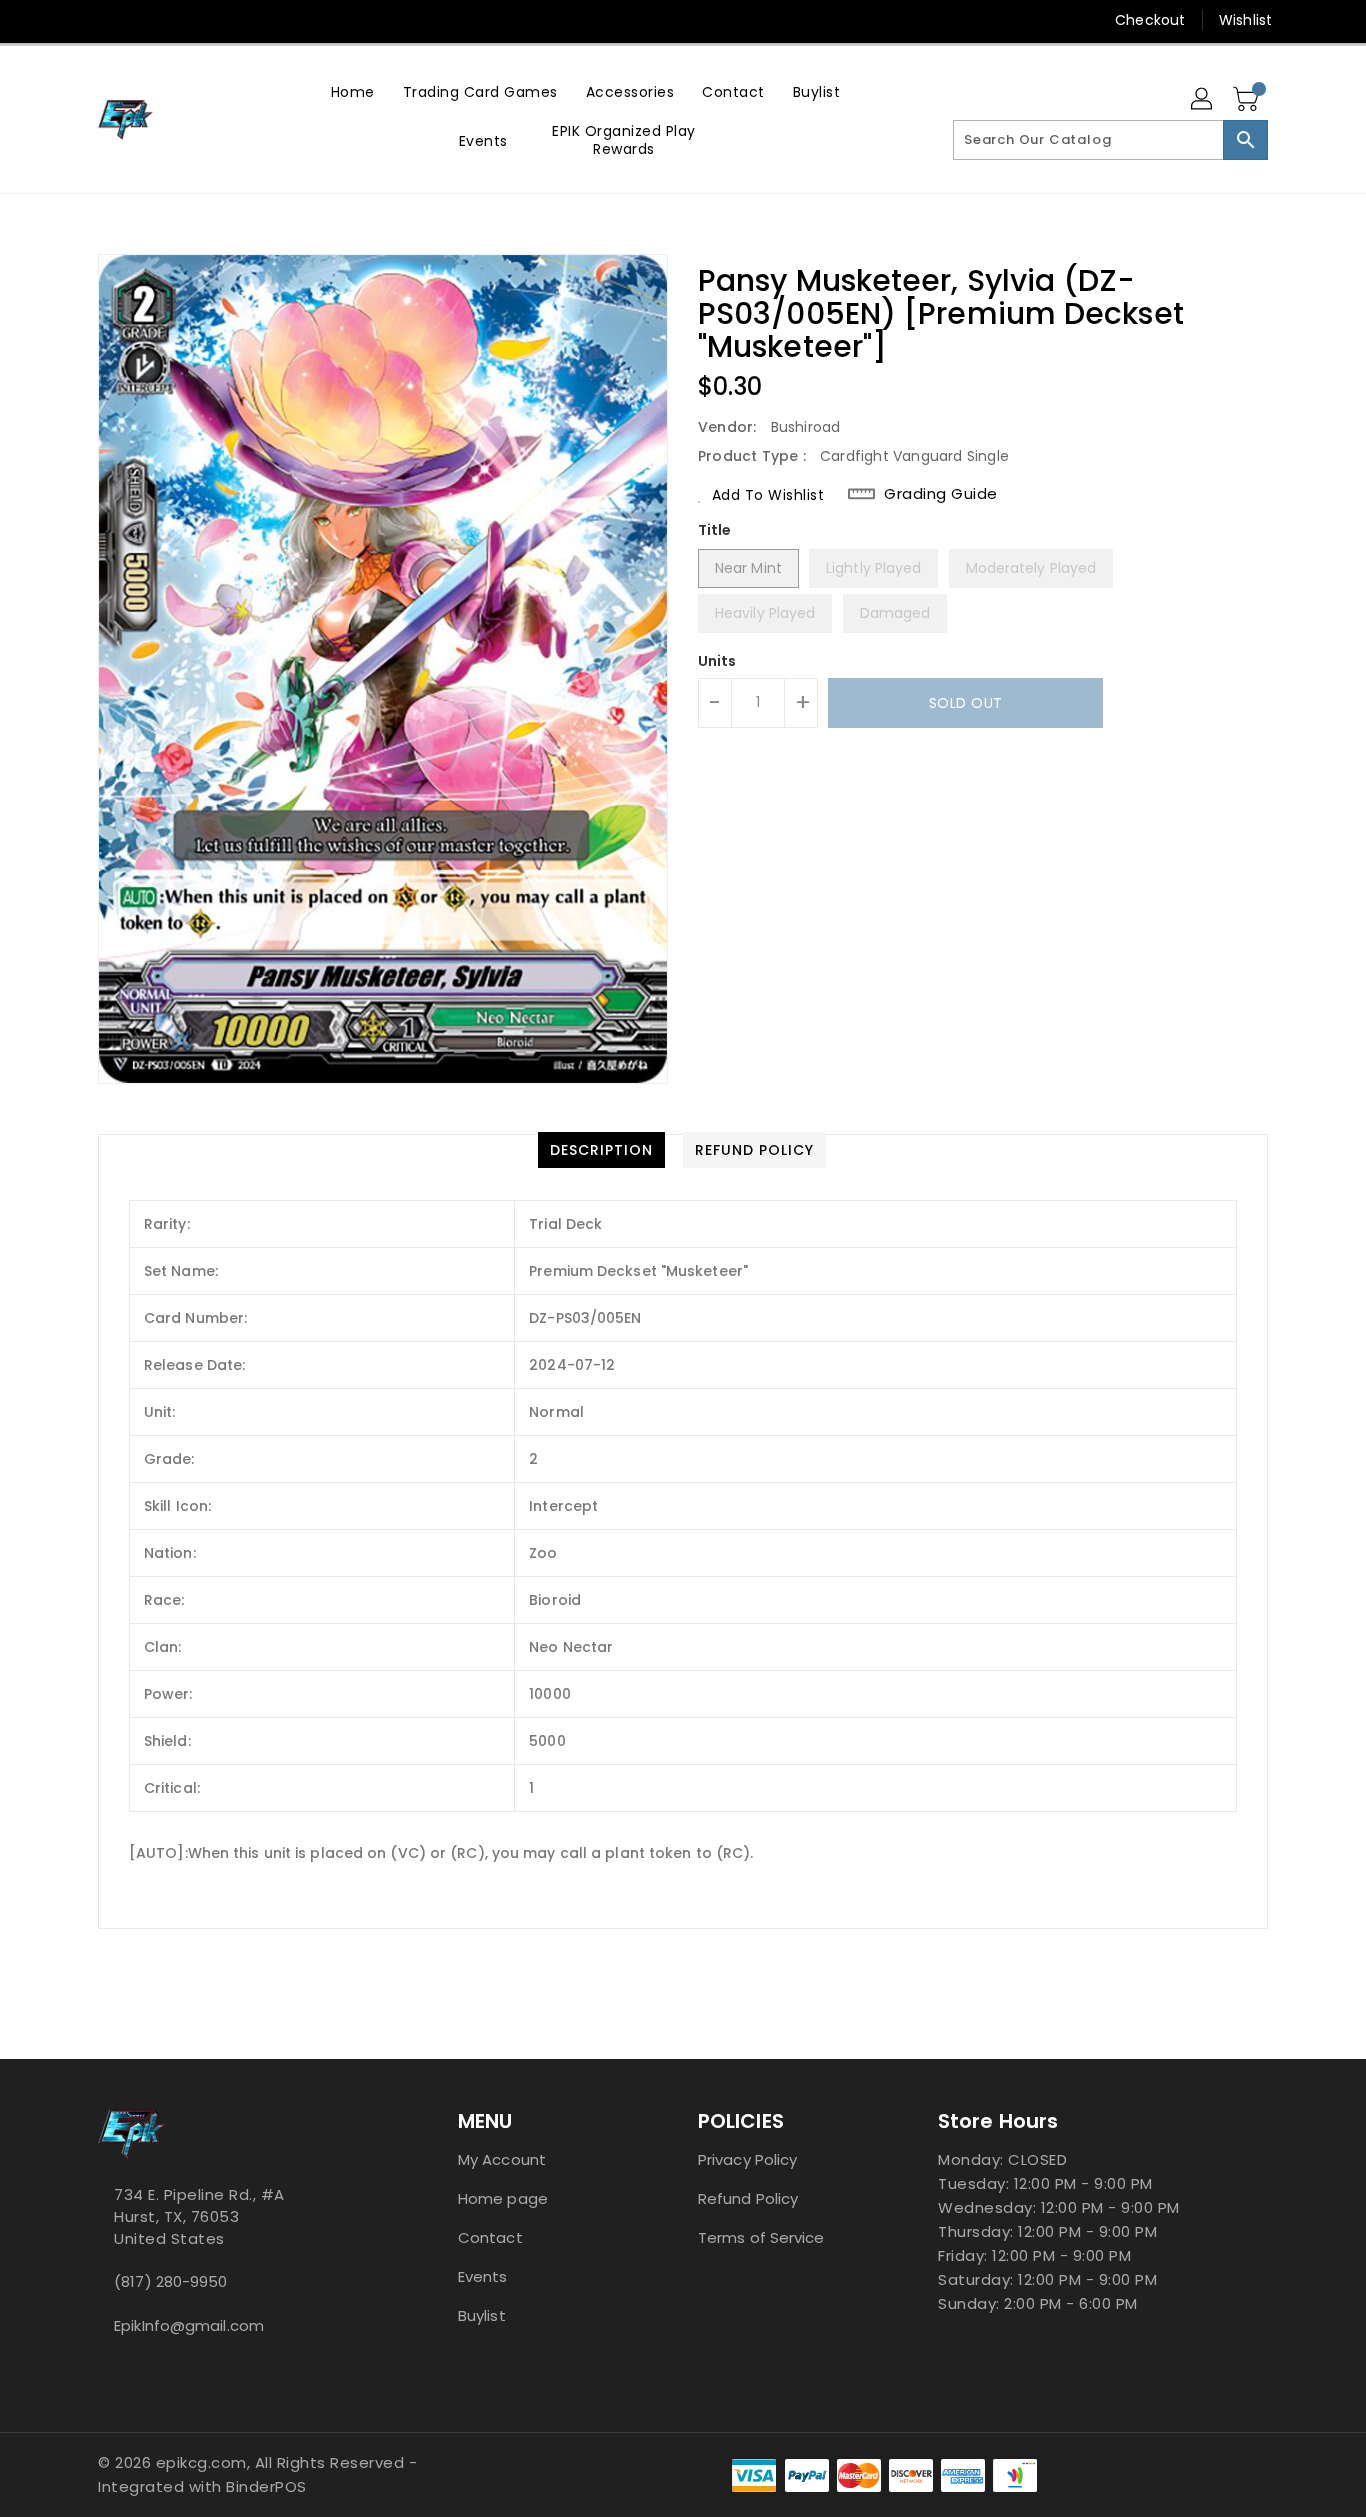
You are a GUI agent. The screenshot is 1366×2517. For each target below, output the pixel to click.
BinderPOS (266, 2486)
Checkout (1150, 20)
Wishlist (1245, 20)
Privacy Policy (747, 2159)
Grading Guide (941, 494)
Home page (503, 2198)
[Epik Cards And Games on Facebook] (70, 20)
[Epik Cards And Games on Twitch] (184, 20)
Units (717, 661)
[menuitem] (353, 91)
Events (483, 2276)
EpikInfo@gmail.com (189, 2325)
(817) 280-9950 (170, 2281)
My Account (502, 2159)
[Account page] (1203, 100)
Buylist (482, 2315)
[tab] (601, 1150)
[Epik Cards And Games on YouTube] (108, 20)
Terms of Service (761, 2237)
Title (715, 530)
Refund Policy (748, 2198)
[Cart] (1248, 100)
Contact (490, 2237)
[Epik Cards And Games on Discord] (146, 20)
